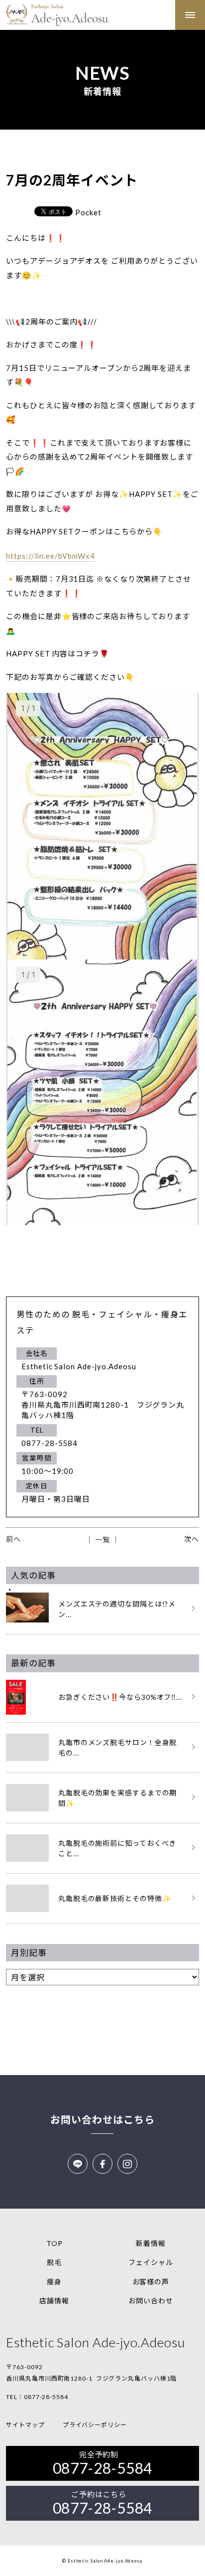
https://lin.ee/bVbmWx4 (51, 556)
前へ (13, 1539)
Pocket (88, 212)
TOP (54, 2243)
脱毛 (54, 2262)
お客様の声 (151, 2282)
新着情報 (151, 2243)
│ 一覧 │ (102, 1539)
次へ (192, 1539)
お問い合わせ (151, 2301)
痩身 (54, 2282)
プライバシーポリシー (95, 2425)
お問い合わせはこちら (102, 2119)
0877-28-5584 (46, 2397)
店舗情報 (54, 2301)
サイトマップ (25, 2425)
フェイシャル (151, 2262)
